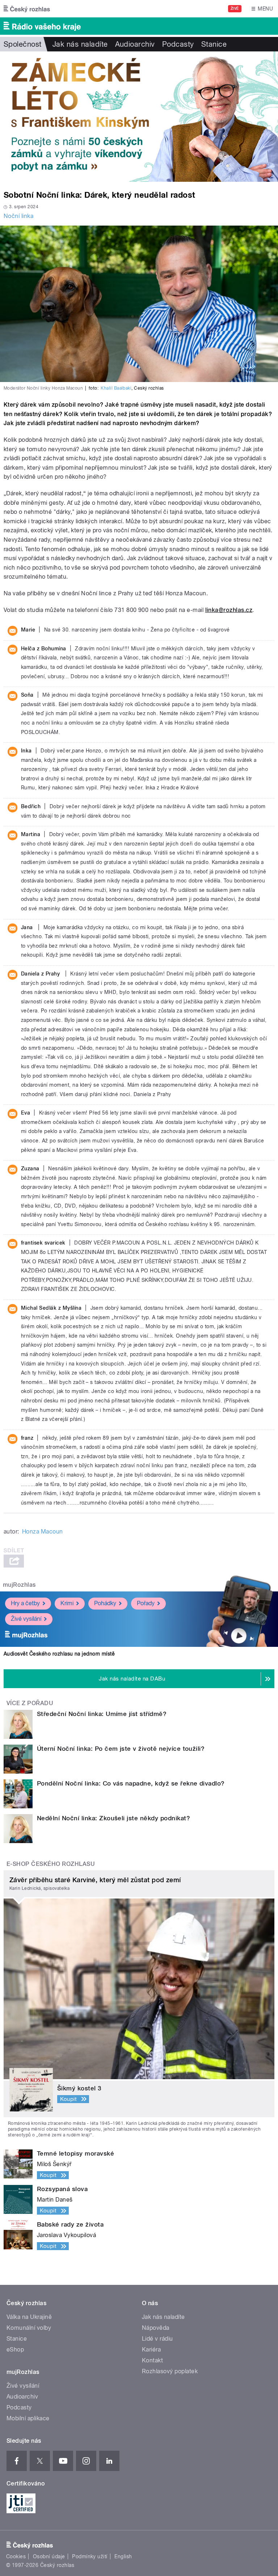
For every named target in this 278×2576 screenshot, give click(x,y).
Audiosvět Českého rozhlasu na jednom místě (59, 1654)
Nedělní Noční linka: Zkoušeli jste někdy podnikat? (113, 1818)
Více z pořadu (30, 1703)
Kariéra (151, 2350)
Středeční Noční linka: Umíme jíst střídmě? (102, 1714)
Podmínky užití (90, 2556)
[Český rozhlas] (27, 9)
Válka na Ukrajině (29, 2317)
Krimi (67, 1603)
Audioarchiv (135, 44)
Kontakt (152, 2360)
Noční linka (18, 216)
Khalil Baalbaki (116, 388)
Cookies (16, 2556)
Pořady (146, 1603)
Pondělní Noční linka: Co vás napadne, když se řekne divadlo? (131, 1783)
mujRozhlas (19, 1585)
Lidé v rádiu (157, 2339)
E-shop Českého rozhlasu (51, 1864)
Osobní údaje (49, 2556)
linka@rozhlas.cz (229, 610)
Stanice (214, 44)
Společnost (23, 44)
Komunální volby (29, 2328)
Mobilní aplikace (28, 2418)
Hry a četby (25, 1603)
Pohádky (105, 1603)
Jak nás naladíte (80, 44)
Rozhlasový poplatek (170, 2371)
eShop (15, 2350)
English (123, 2556)
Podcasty (178, 44)
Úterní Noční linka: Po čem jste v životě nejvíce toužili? (121, 1749)
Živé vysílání (26, 1619)
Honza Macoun (43, 1532)
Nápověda (156, 2328)
